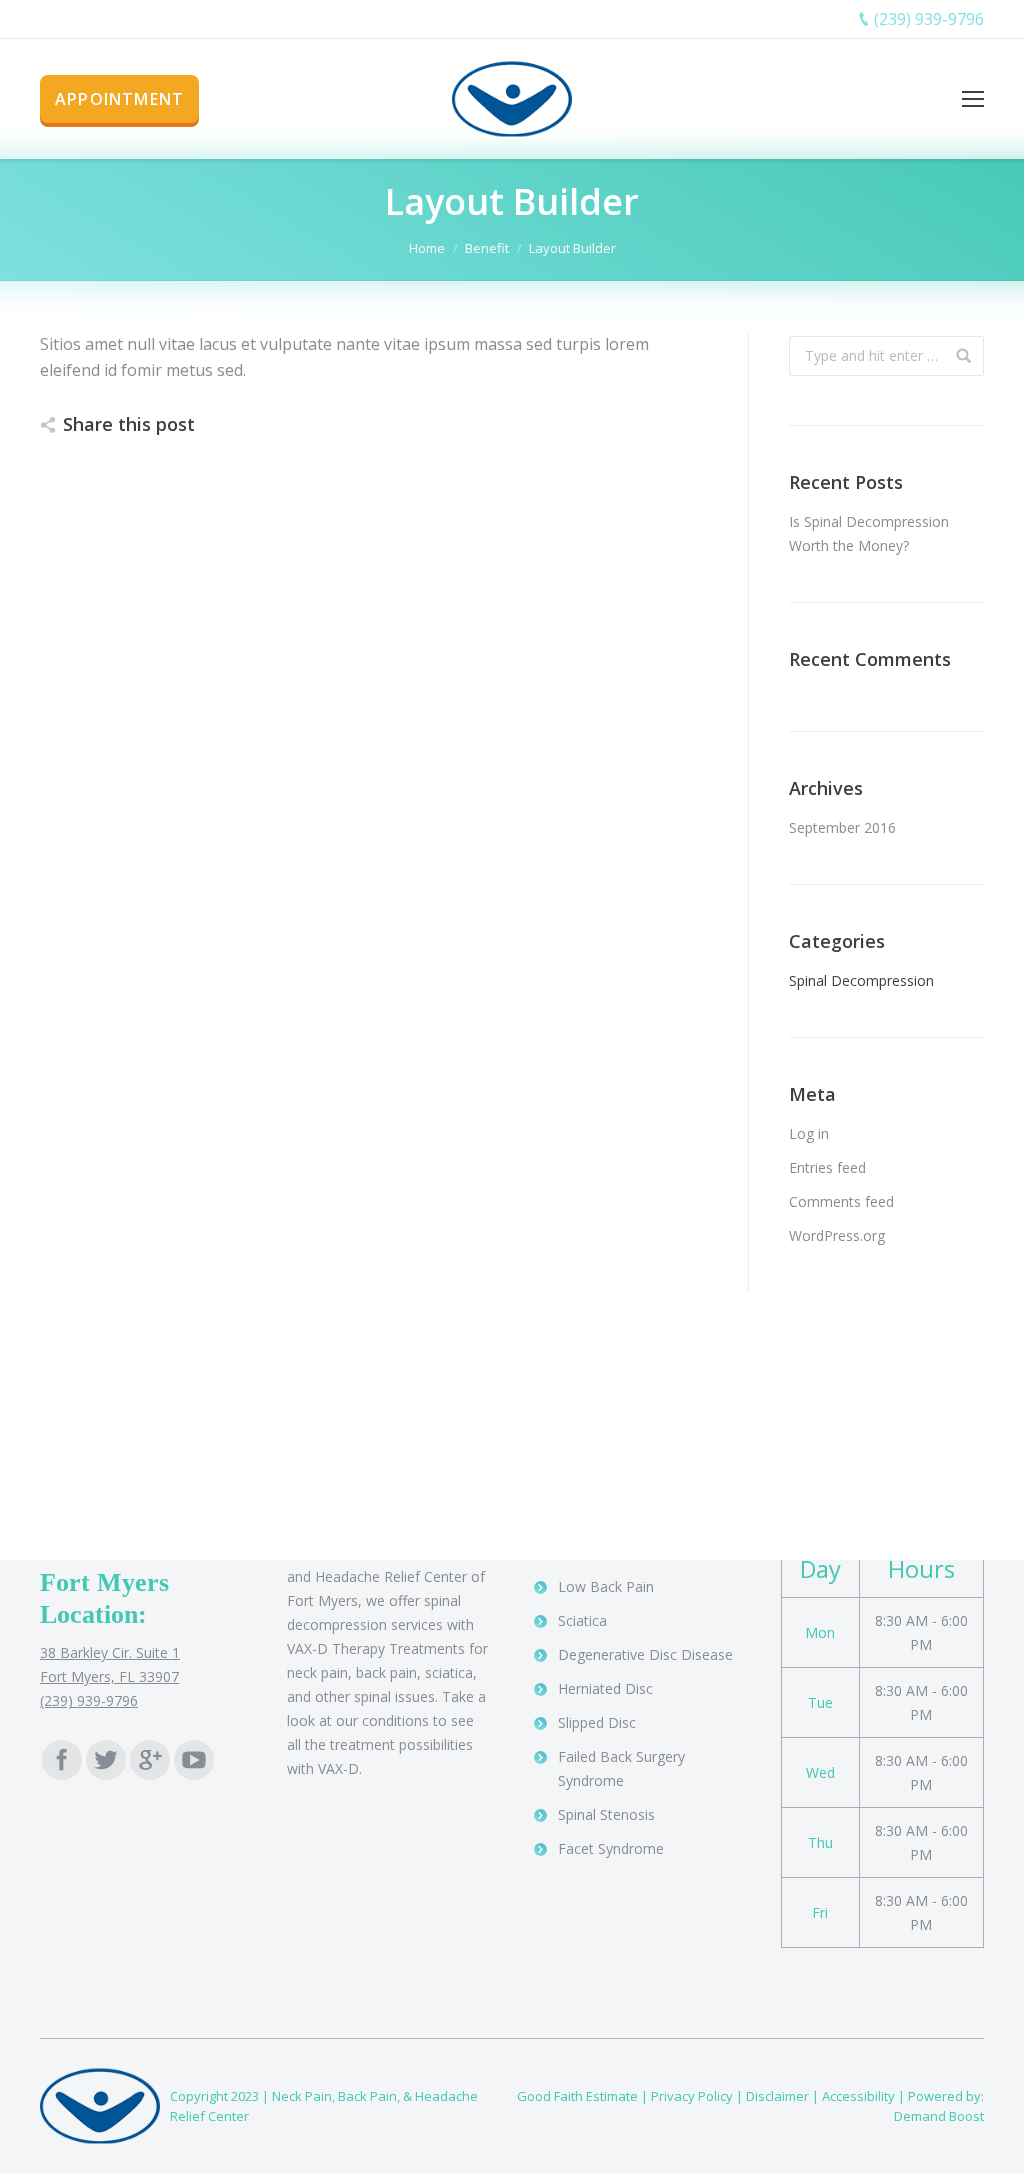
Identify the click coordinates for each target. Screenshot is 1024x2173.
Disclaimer (777, 2096)
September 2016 (842, 827)
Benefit (487, 248)
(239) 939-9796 (929, 19)
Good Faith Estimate (577, 2096)
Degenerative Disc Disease (645, 1654)
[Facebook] (62, 1760)
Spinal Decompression (861, 980)
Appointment (119, 99)
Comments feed (841, 1201)
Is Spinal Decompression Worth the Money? (869, 533)
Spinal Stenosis (606, 1814)
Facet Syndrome (611, 1848)
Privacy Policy (692, 2096)
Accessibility (858, 2096)
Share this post (129, 424)
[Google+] (150, 1760)
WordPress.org (837, 1235)
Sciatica (582, 1620)
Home (427, 248)
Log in (809, 1133)
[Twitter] (106, 1760)
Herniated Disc (605, 1688)
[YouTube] (194, 1760)
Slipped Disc (597, 1722)
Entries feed (827, 1167)
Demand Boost (939, 2116)
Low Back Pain (606, 1586)
